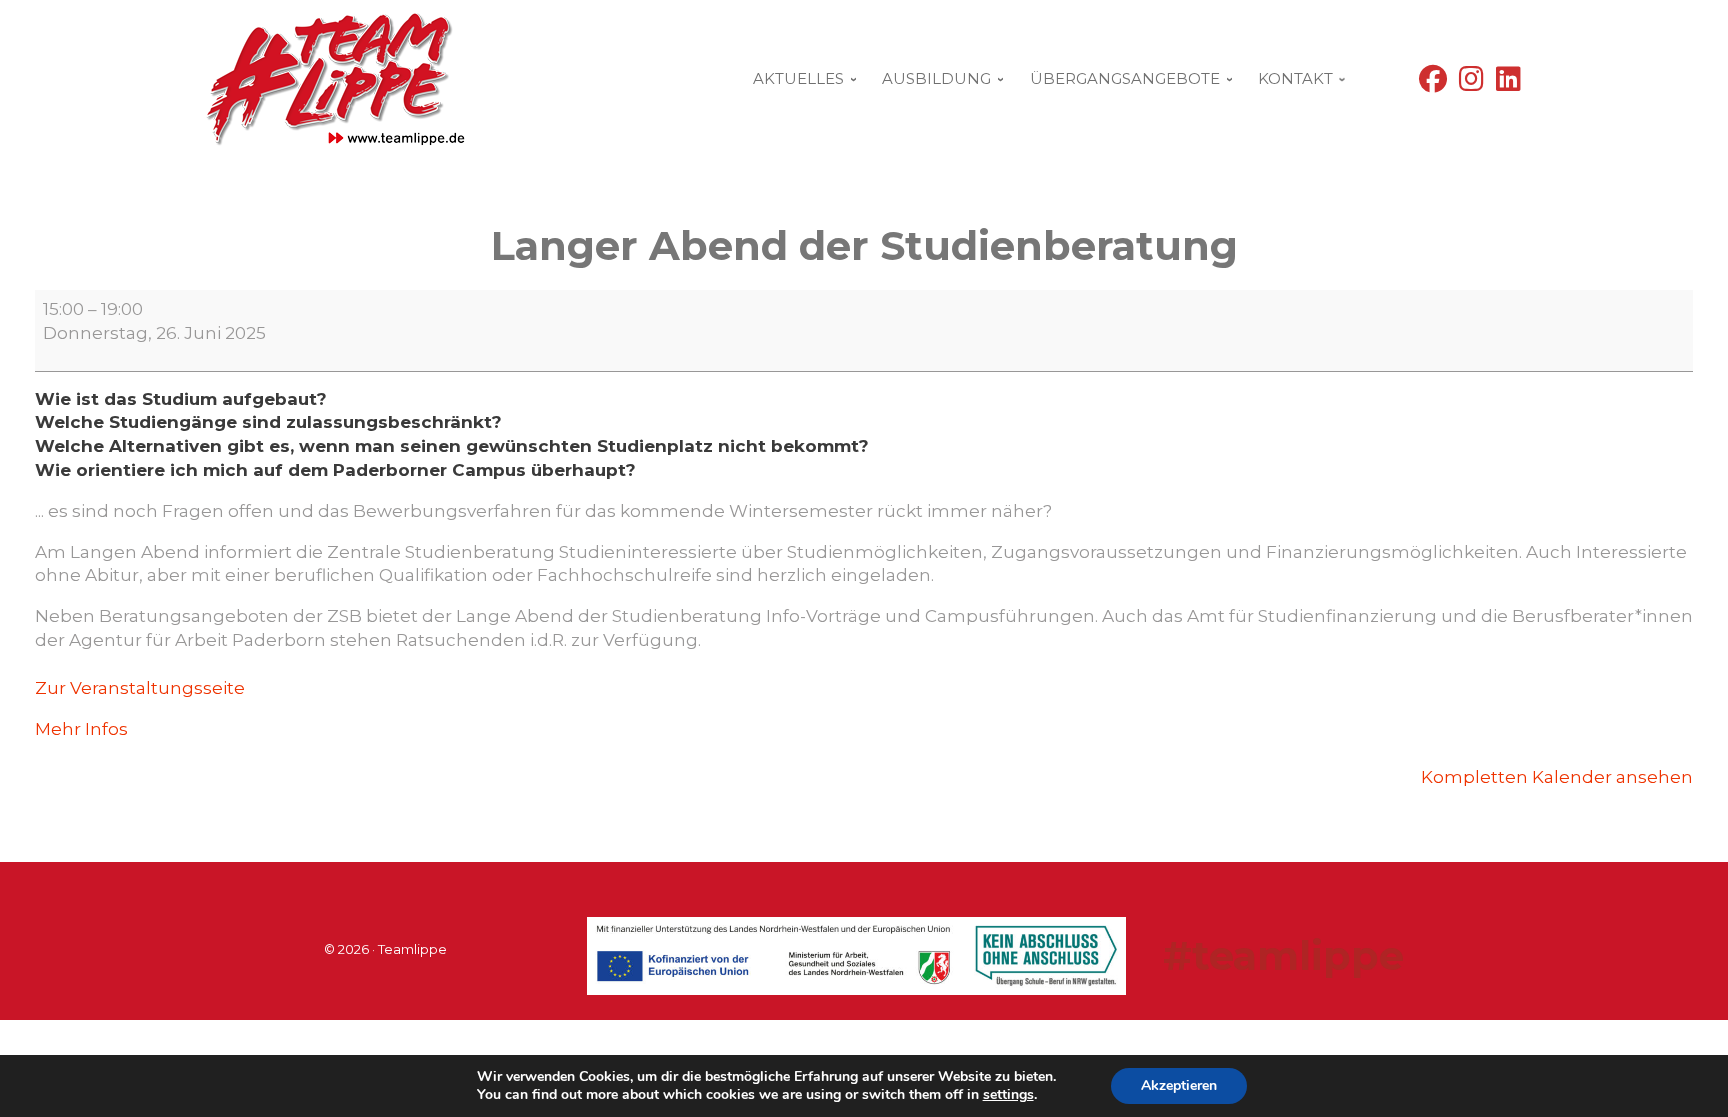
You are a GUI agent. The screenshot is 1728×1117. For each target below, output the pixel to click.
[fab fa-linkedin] (1508, 83)
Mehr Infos (81, 729)
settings (1008, 1095)
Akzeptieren (1179, 1085)
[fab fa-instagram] (1471, 83)
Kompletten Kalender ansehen (1557, 777)
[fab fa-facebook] (1433, 83)
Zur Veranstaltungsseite (140, 688)
